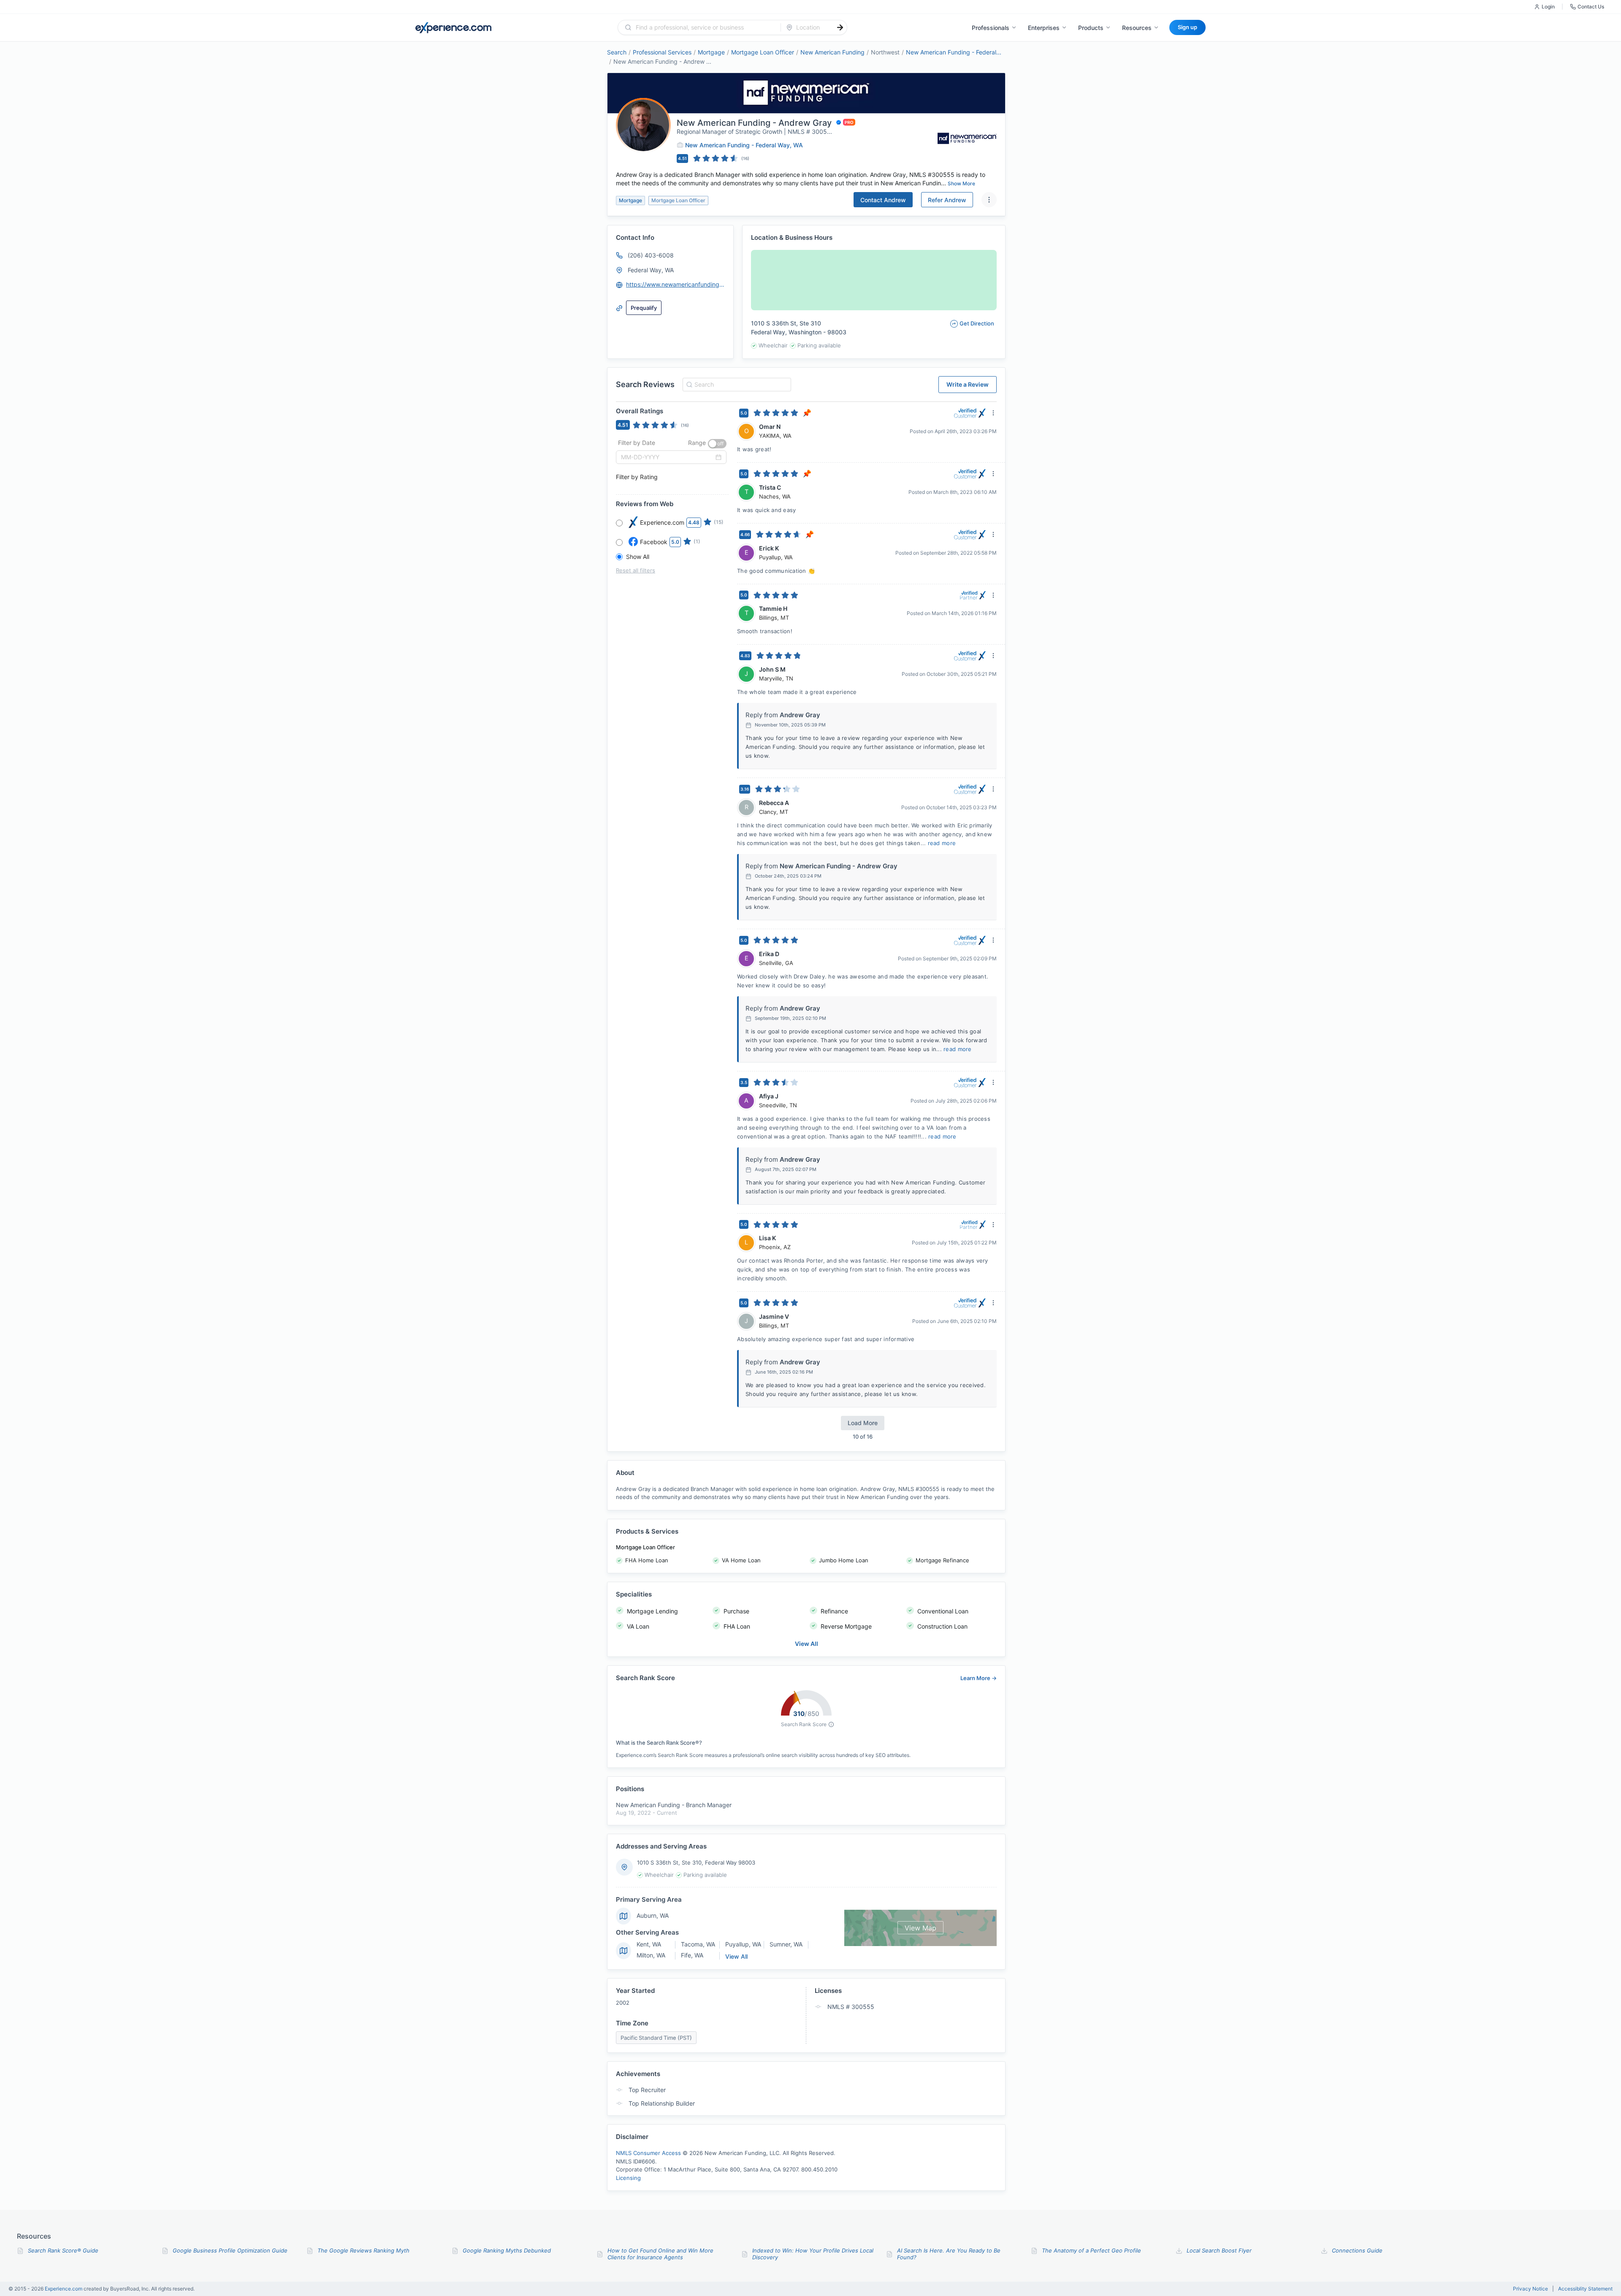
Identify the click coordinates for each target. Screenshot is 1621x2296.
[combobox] (704, 27)
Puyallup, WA (743, 1944)
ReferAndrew (947, 200)
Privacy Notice (1530, 2289)
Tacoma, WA (698, 1944)
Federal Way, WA (651, 270)
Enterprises (1044, 28)
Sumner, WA (786, 1944)
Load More (863, 1423)
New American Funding (832, 52)
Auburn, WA (653, 1915)
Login (1548, 7)
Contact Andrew (883, 200)
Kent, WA (649, 1944)
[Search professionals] (840, 27)
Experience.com (64, 2289)
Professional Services (662, 52)
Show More (961, 183)
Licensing (628, 2178)
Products (1091, 28)
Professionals (991, 28)
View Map (920, 1928)
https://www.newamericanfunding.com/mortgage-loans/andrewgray (676, 284)
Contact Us (1591, 7)
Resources (1137, 28)
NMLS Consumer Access (648, 2153)
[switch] (717, 444)
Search (617, 52)
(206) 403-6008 (651, 255)
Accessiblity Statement (1585, 2289)
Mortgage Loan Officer (763, 52)
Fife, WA (692, 1955)
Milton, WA (651, 1955)
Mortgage (711, 52)
